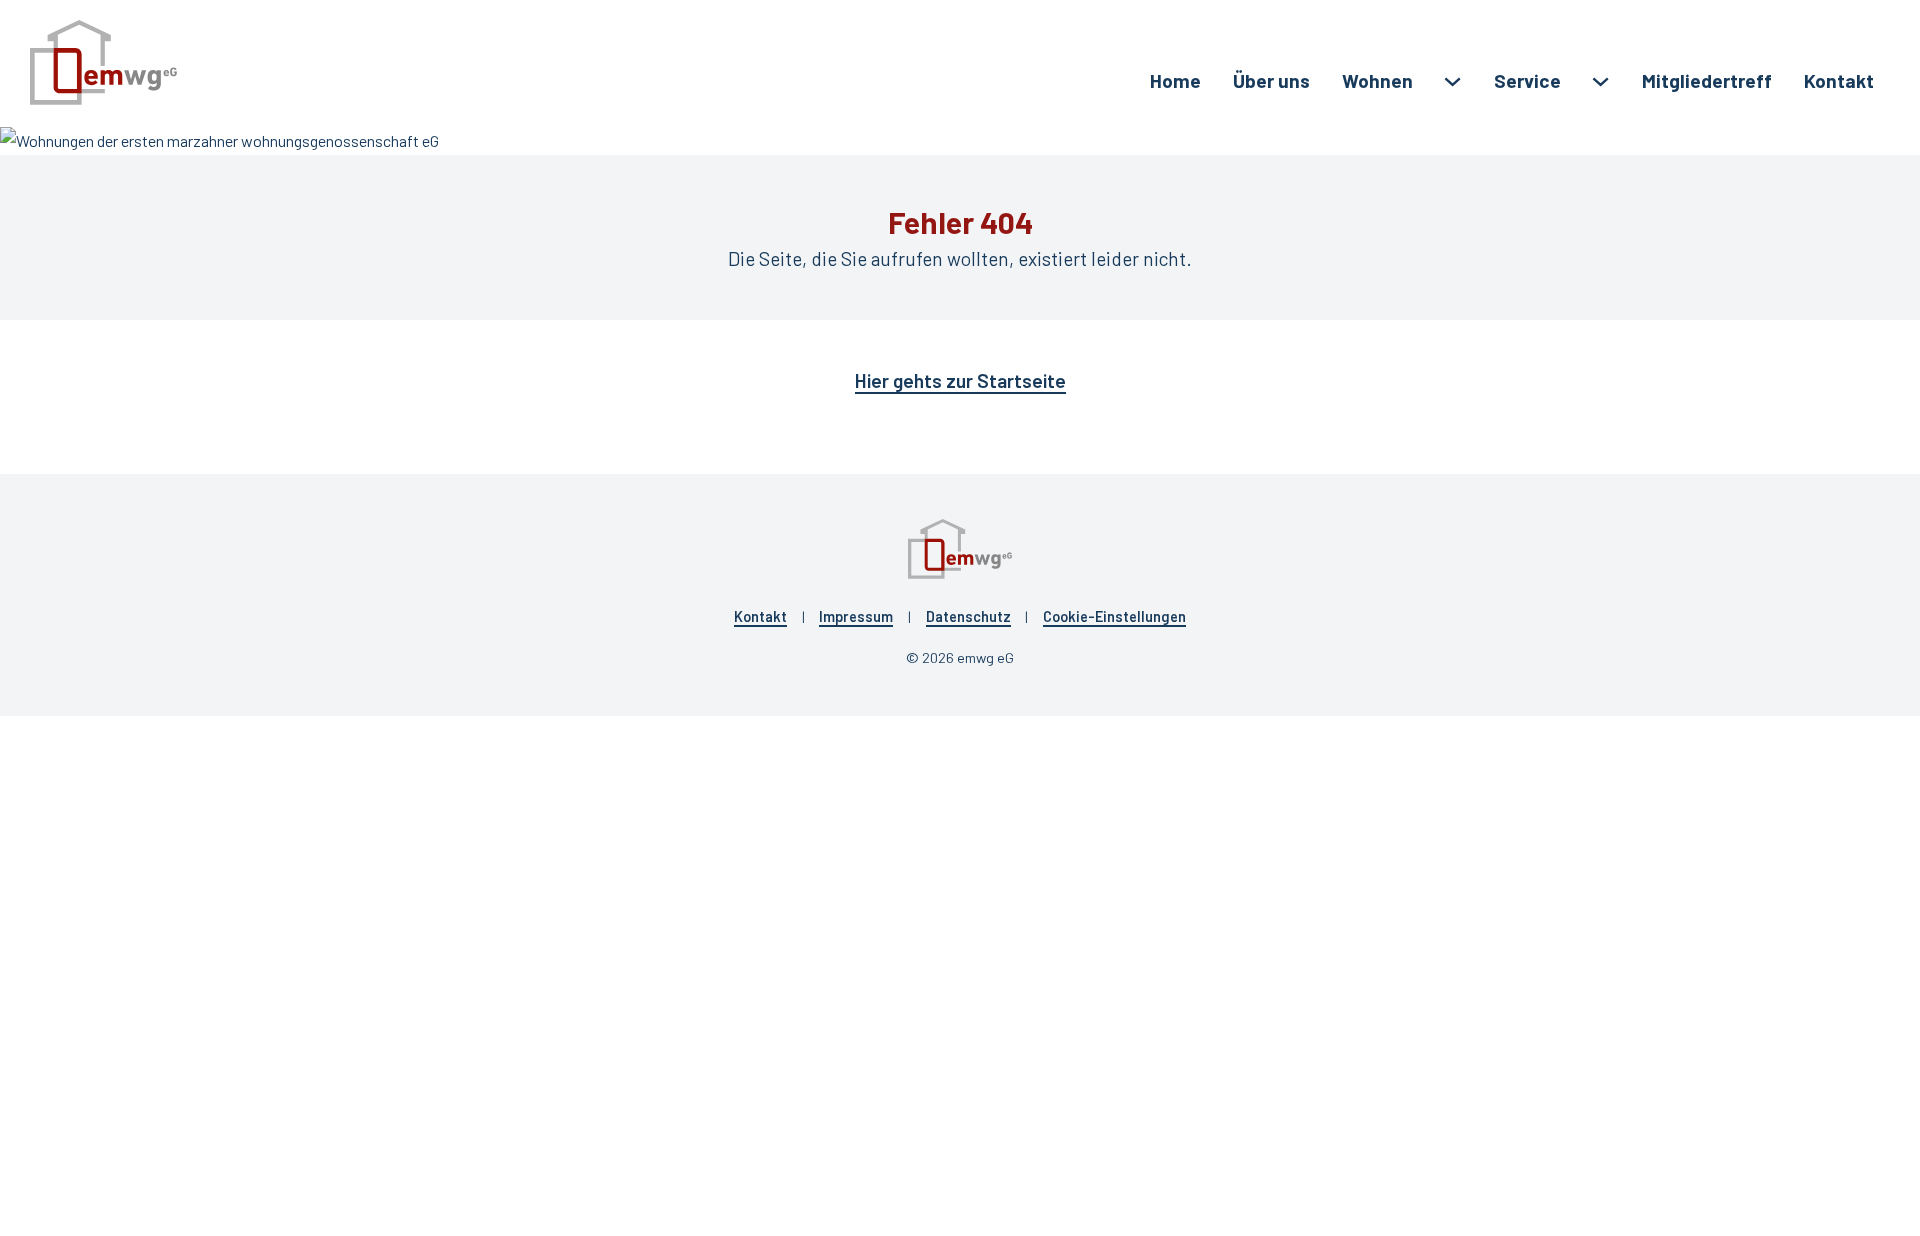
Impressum (856, 616)
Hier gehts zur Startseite (960, 380)
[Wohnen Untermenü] (1452, 81)
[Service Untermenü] (1600, 81)
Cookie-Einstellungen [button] (1114, 616)
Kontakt (1839, 80)
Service (1527, 80)
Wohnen (1377, 80)
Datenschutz (968, 616)
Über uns (1271, 80)
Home (1175, 80)
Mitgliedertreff (1707, 80)
